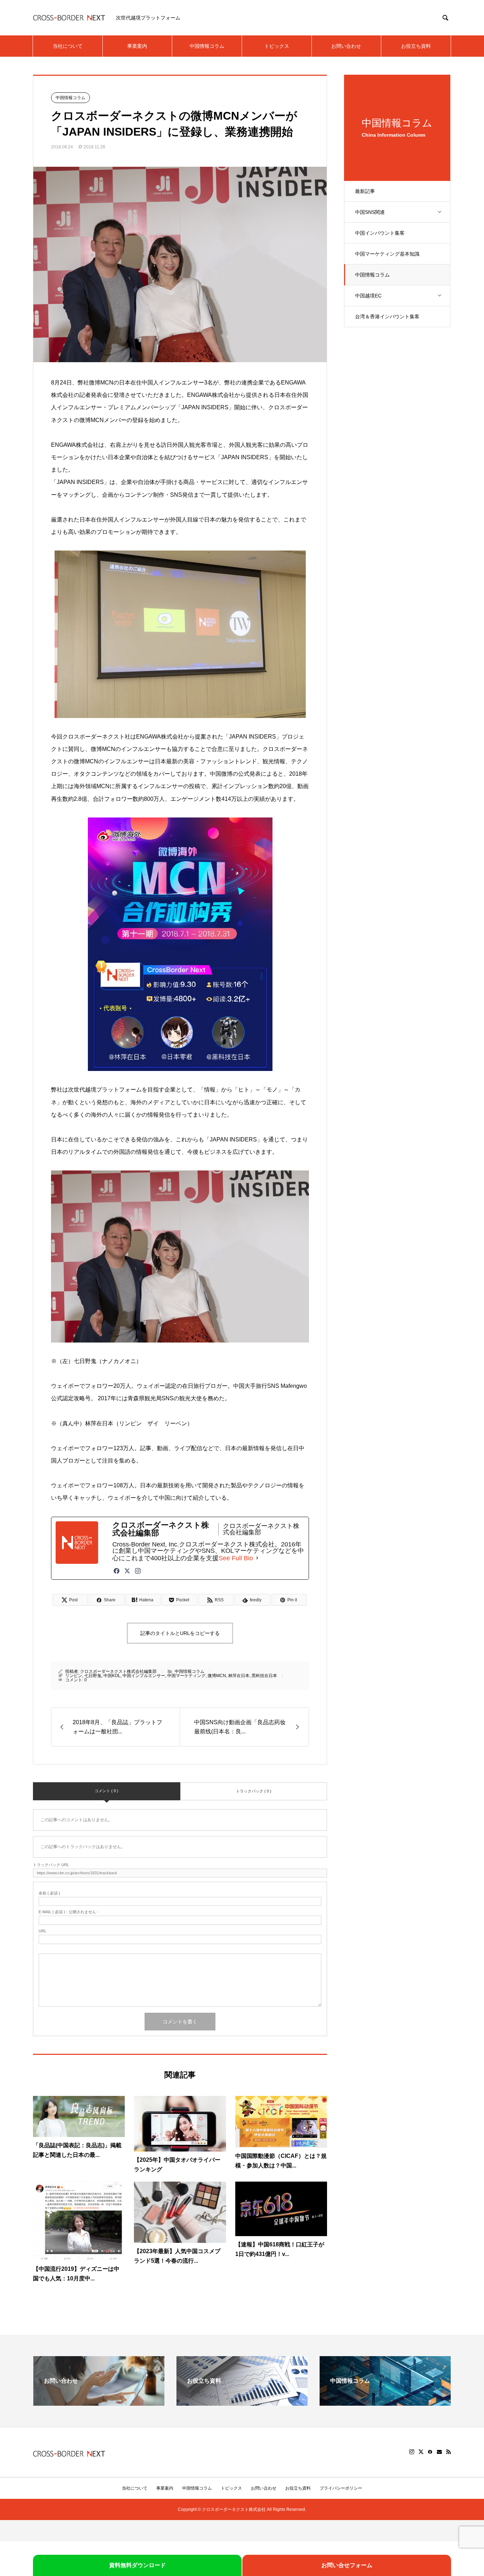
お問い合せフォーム (347, 2565)
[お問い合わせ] (99, 2403)
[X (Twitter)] (127, 1571)
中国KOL (112, 1676)
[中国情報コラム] (385, 2403)
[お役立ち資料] (242, 2403)
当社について (68, 46)
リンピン (74, 1676)
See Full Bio (236, 1558)
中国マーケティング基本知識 (387, 254)
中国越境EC (368, 296)
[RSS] (449, 2452)
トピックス (277, 46)
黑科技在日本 (264, 1676)
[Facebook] (117, 1571)
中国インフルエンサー (144, 1676)
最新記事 (365, 191)
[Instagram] (138, 1571)
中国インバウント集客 (380, 233)
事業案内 (137, 46)
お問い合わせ (346, 46)
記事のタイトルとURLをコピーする (180, 1633)
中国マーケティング (186, 1676)
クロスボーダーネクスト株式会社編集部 (118, 1671)
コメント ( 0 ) (106, 1791)
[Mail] (439, 2452)
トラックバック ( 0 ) (254, 1791)
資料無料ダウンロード (137, 2565)
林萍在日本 (239, 1676)
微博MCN (217, 1676)
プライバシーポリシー (341, 2488)
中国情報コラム (207, 46)
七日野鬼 (93, 1676)
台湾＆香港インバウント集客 (387, 317)
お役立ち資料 (416, 46)
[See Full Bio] (257, 1558)
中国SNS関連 (370, 212)
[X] (421, 2452)
